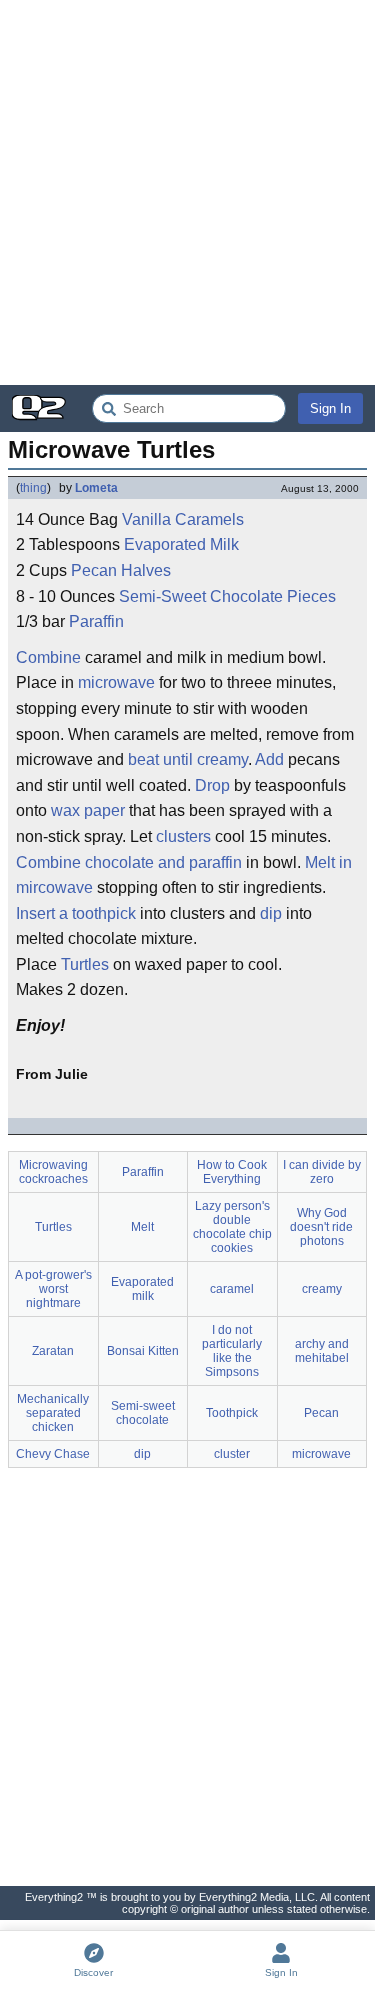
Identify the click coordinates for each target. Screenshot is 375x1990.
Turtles (85, 964)
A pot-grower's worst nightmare (53, 1289)
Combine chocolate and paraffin (129, 862)
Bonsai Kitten (143, 1351)
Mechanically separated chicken (53, 1413)
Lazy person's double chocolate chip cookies (232, 1227)
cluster (232, 1454)
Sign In (330, 408)
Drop (212, 785)
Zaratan (53, 1351)
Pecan (321, 1413)
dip (271, 913)
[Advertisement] (187, 192)
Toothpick (232, 1413)
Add (269, 759)
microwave (116, 682)
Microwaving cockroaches (53, 1172)
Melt (142, 1227)
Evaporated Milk (181, 544)
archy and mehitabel (322, 1351)
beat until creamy (188, 759)
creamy (322, 1289)
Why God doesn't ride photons (321, 1227)
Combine (48, 657)
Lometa (96, 488)
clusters (183, 836)
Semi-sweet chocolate (143, 1413)
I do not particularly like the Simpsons (232, 1351)
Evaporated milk (142, 1289)
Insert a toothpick (76, 913)
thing (33, 488)
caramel (232, 1289)
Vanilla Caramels (183, 519)
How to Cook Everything (232, 1172)
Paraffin (96, 621)
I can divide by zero (322, 1172)
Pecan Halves (121, 570)
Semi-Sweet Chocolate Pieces (227, 596)
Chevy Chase (53, 1454)
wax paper (88, 810)
